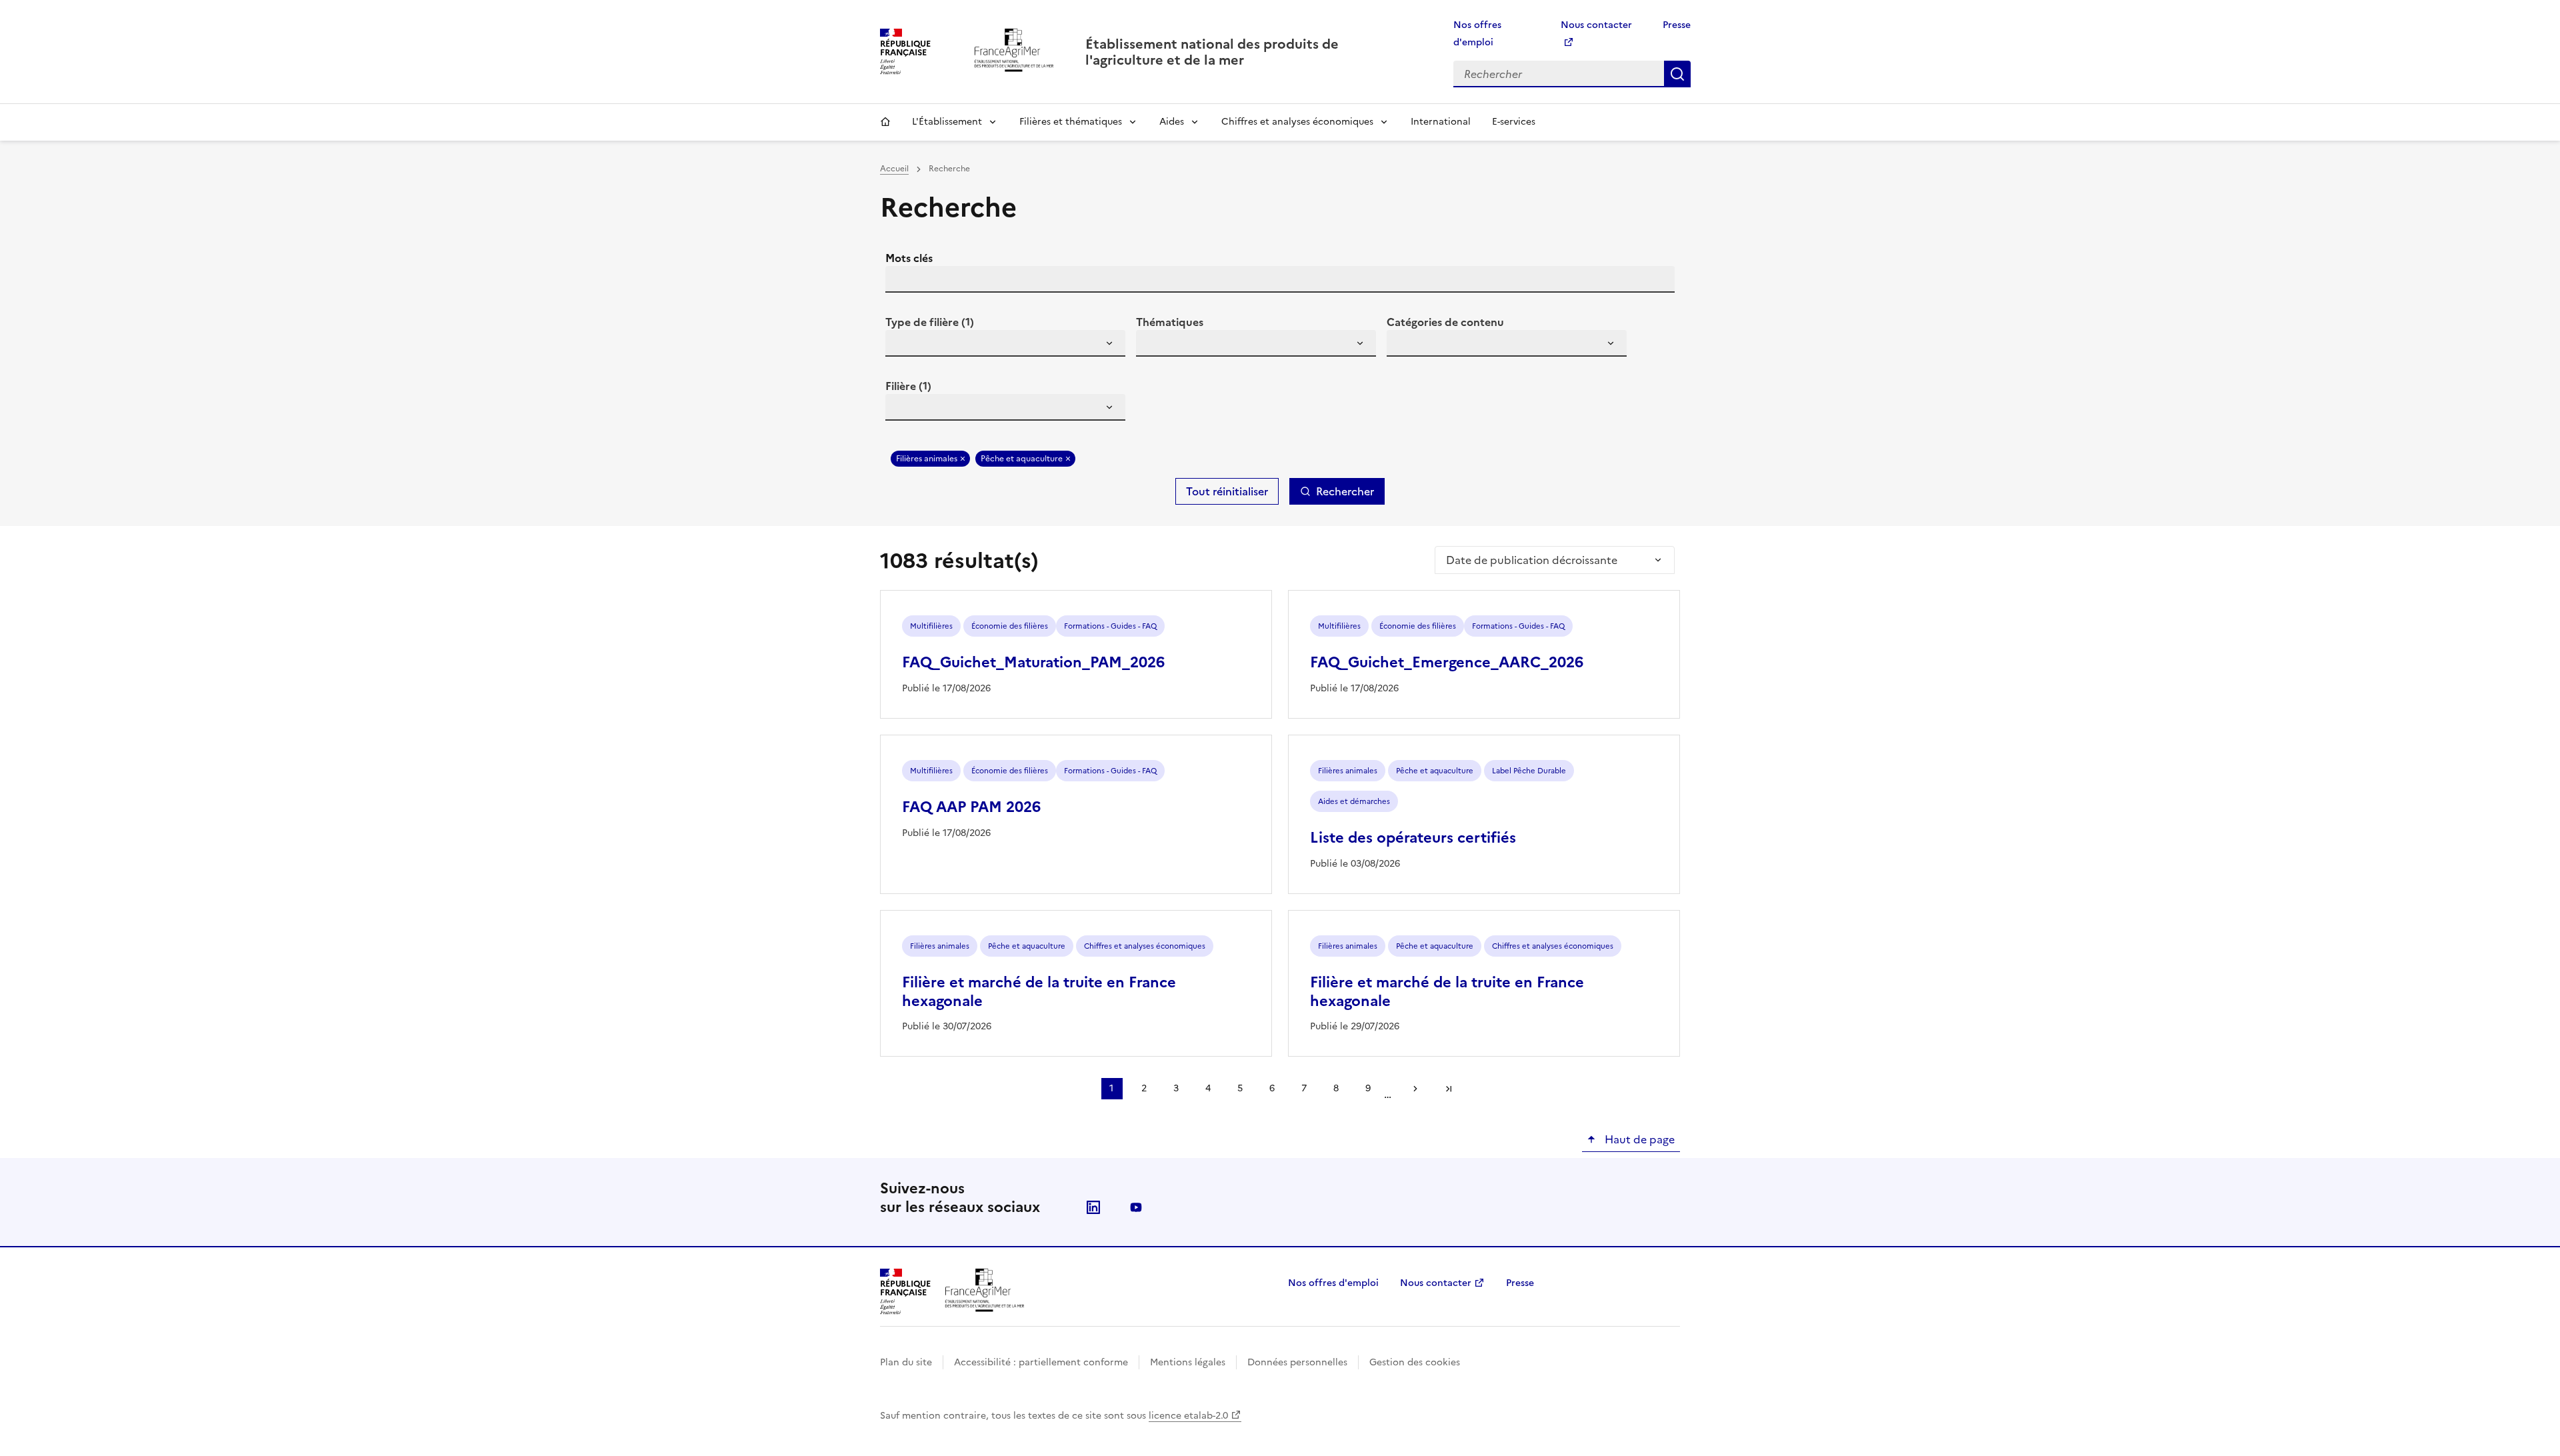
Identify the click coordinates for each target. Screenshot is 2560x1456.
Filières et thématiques (1071, 122)
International (1441, 122)
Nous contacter (1436, 1283)
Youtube (1136, 1207)
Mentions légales (1188, 1362)
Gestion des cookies (1415, 1362)
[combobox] (1005, 343)
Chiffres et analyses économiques (1297, 122)
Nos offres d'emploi (1333, 1283)
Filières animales (927, 459)
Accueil (885, 122)
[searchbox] (903, 345)
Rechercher (1677, 74)
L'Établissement (947, 122)
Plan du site (906, 1362)
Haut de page (1638, 1139)
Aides (1172, 122)
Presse (1677, 25)
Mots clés (909, 258)
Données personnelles (1297, 1362)
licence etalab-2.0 (1188, 1416)
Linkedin (1093, 1207)
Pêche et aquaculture (1022, 459)
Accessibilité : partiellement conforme (1041, 1362)
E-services (1514, 122)
